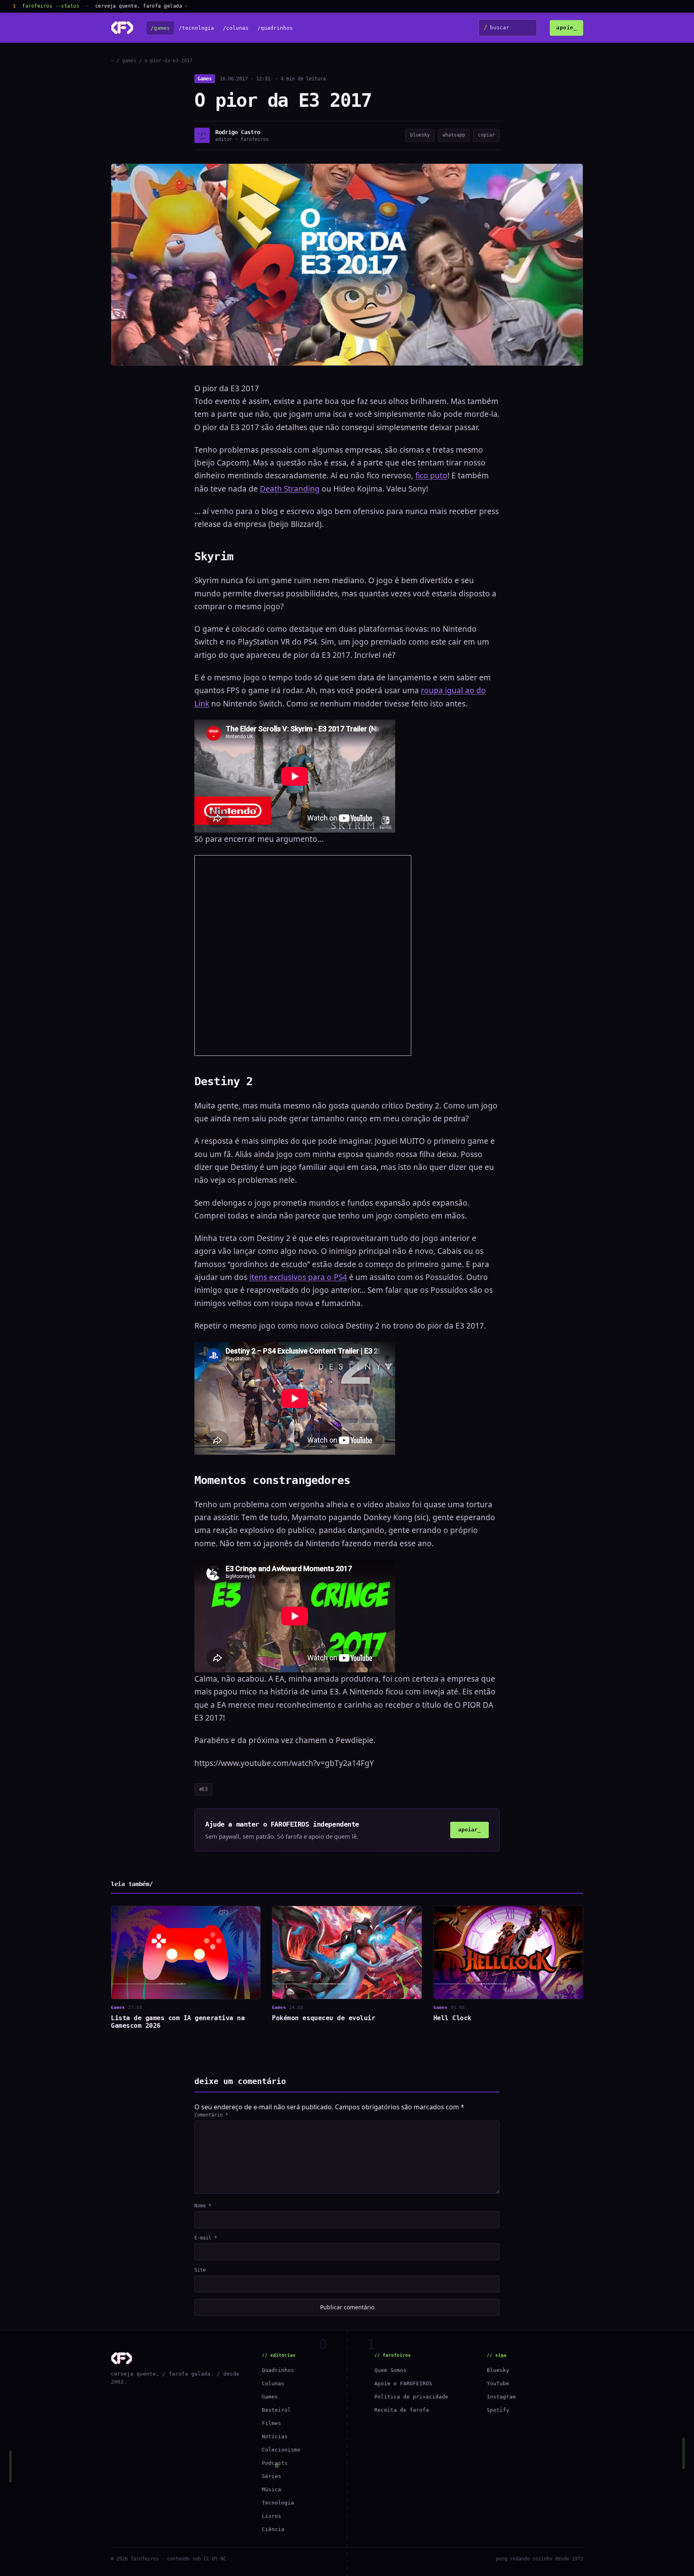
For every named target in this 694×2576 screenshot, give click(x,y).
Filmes (271, 2423)
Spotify (498, 2410)
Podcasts (275, 2463)
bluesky (420, 135)
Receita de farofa (402, 2410)
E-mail (206, 2238)
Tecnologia (278, 2503)
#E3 (203, 1789)
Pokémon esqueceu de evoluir (324, 2018)
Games (205, 79)
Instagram (501, 2397)
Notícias (275, 2436)
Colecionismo (281, 2450)
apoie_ (566, 28)
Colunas (273, 2383)
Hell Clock (452, 2018)
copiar (486, 135)
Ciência (273, 2529)
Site (200, 2270)
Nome (203, 2206)
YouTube (498, 2383)
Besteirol (276, 2410)
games (129, 61)
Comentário (211, 2115)
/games (160, 28)
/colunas (236, 28)
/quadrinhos (275, 28)
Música (271, 2489)
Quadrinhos (278, 2370)
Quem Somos (390, 2370)
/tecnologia (196, 28)
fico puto (431, 476)
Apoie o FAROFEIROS (403, 2383)
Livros (271, 2516)
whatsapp (454, 135)
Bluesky (498, 2370)
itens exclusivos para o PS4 (298, 1277)
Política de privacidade (411, 2397)
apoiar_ (469, 1830)
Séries (271, 2476)
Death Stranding (290, 489)
